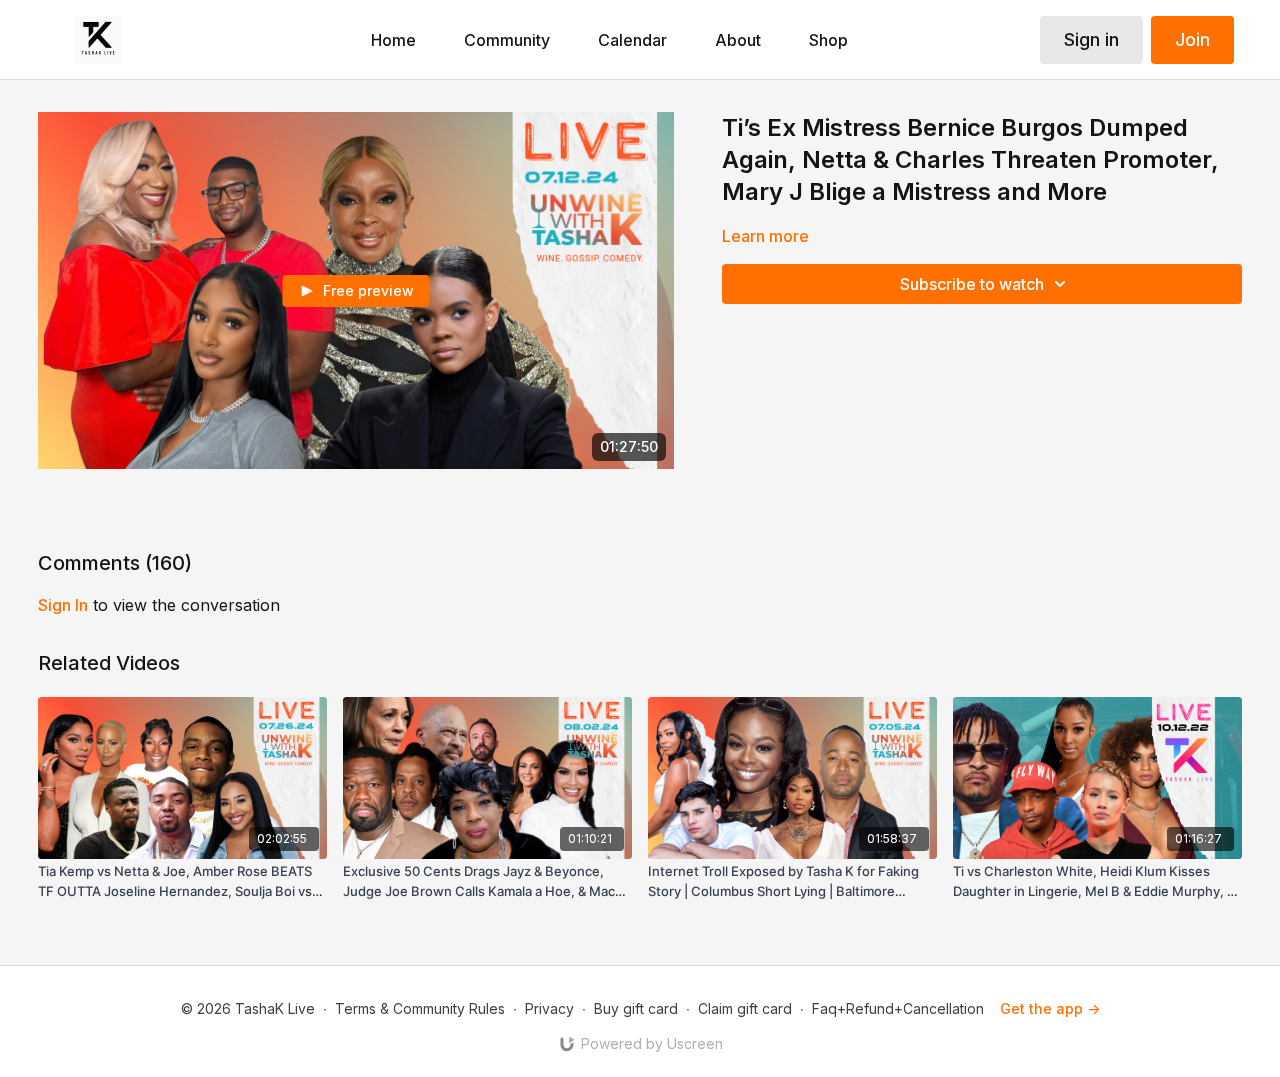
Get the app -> (1050, 1008)
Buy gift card (636, 1008)
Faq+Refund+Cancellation (898, 1008)
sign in (63, 605)
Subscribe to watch (972, 284)
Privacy (549, 1008)
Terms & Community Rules (420, 1008)
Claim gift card (745, 1008)
